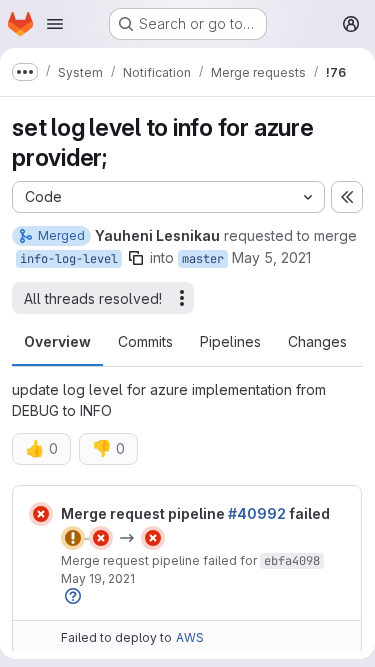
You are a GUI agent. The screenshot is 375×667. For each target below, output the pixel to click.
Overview (57, 341)
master (203, 259)
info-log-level (69, 259)
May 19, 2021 (98, 578)
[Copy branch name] (136, 258)
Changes (317, 341)
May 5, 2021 (271, 257)
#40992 (257, 513)
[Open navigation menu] (55, 24)
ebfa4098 (292, 561)
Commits (145, 341)
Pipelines (230, 341)
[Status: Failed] (41, 514)
